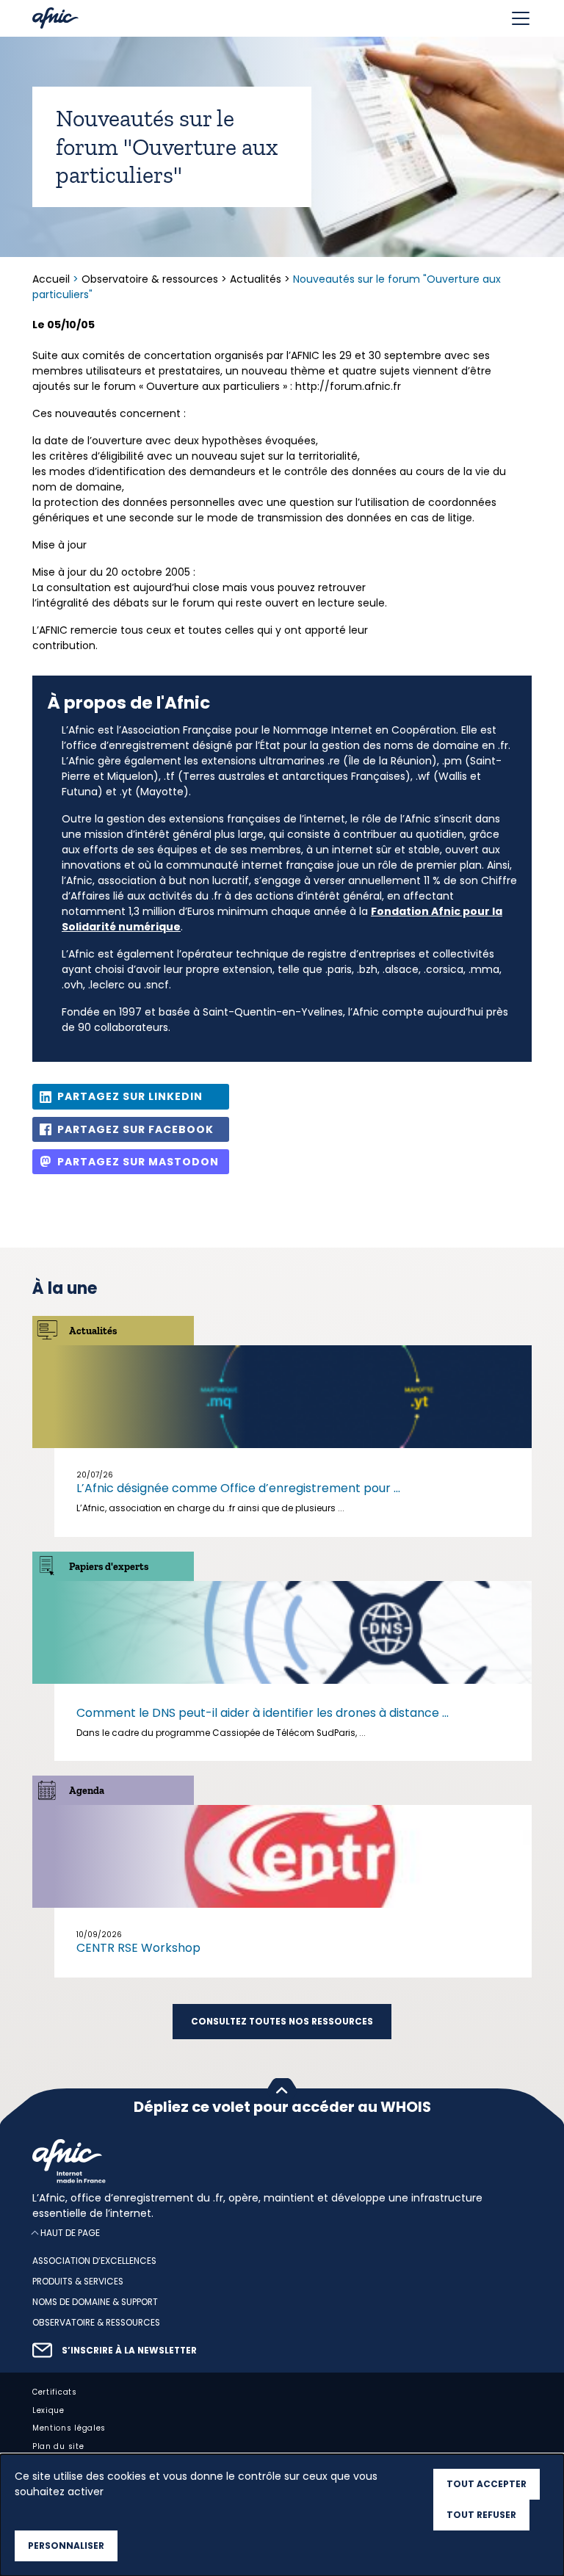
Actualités (256, 279)
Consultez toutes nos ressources (282, 2022)
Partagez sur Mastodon (138, 1162)
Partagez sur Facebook (135, 1129)
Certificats (55, 2392)
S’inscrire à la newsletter (129, 2351)
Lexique (48, 2410)
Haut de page (70, 2233)
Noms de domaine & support (95, 2302)
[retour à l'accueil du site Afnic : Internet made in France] (282, 2161)
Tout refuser (481, 2515)
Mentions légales (69, 2428)
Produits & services (78, 2282)
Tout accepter (487, 2484)
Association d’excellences (94, 2261)
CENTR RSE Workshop (138, 1948)
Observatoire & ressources (150, 279)
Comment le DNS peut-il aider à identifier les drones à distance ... (263, 1713)
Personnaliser (66, 2546)
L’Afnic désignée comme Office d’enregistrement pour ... (238, 1488)
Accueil (53, 279)
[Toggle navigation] (521, 18)
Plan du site (58, 2446)
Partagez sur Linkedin (130, 1096)
